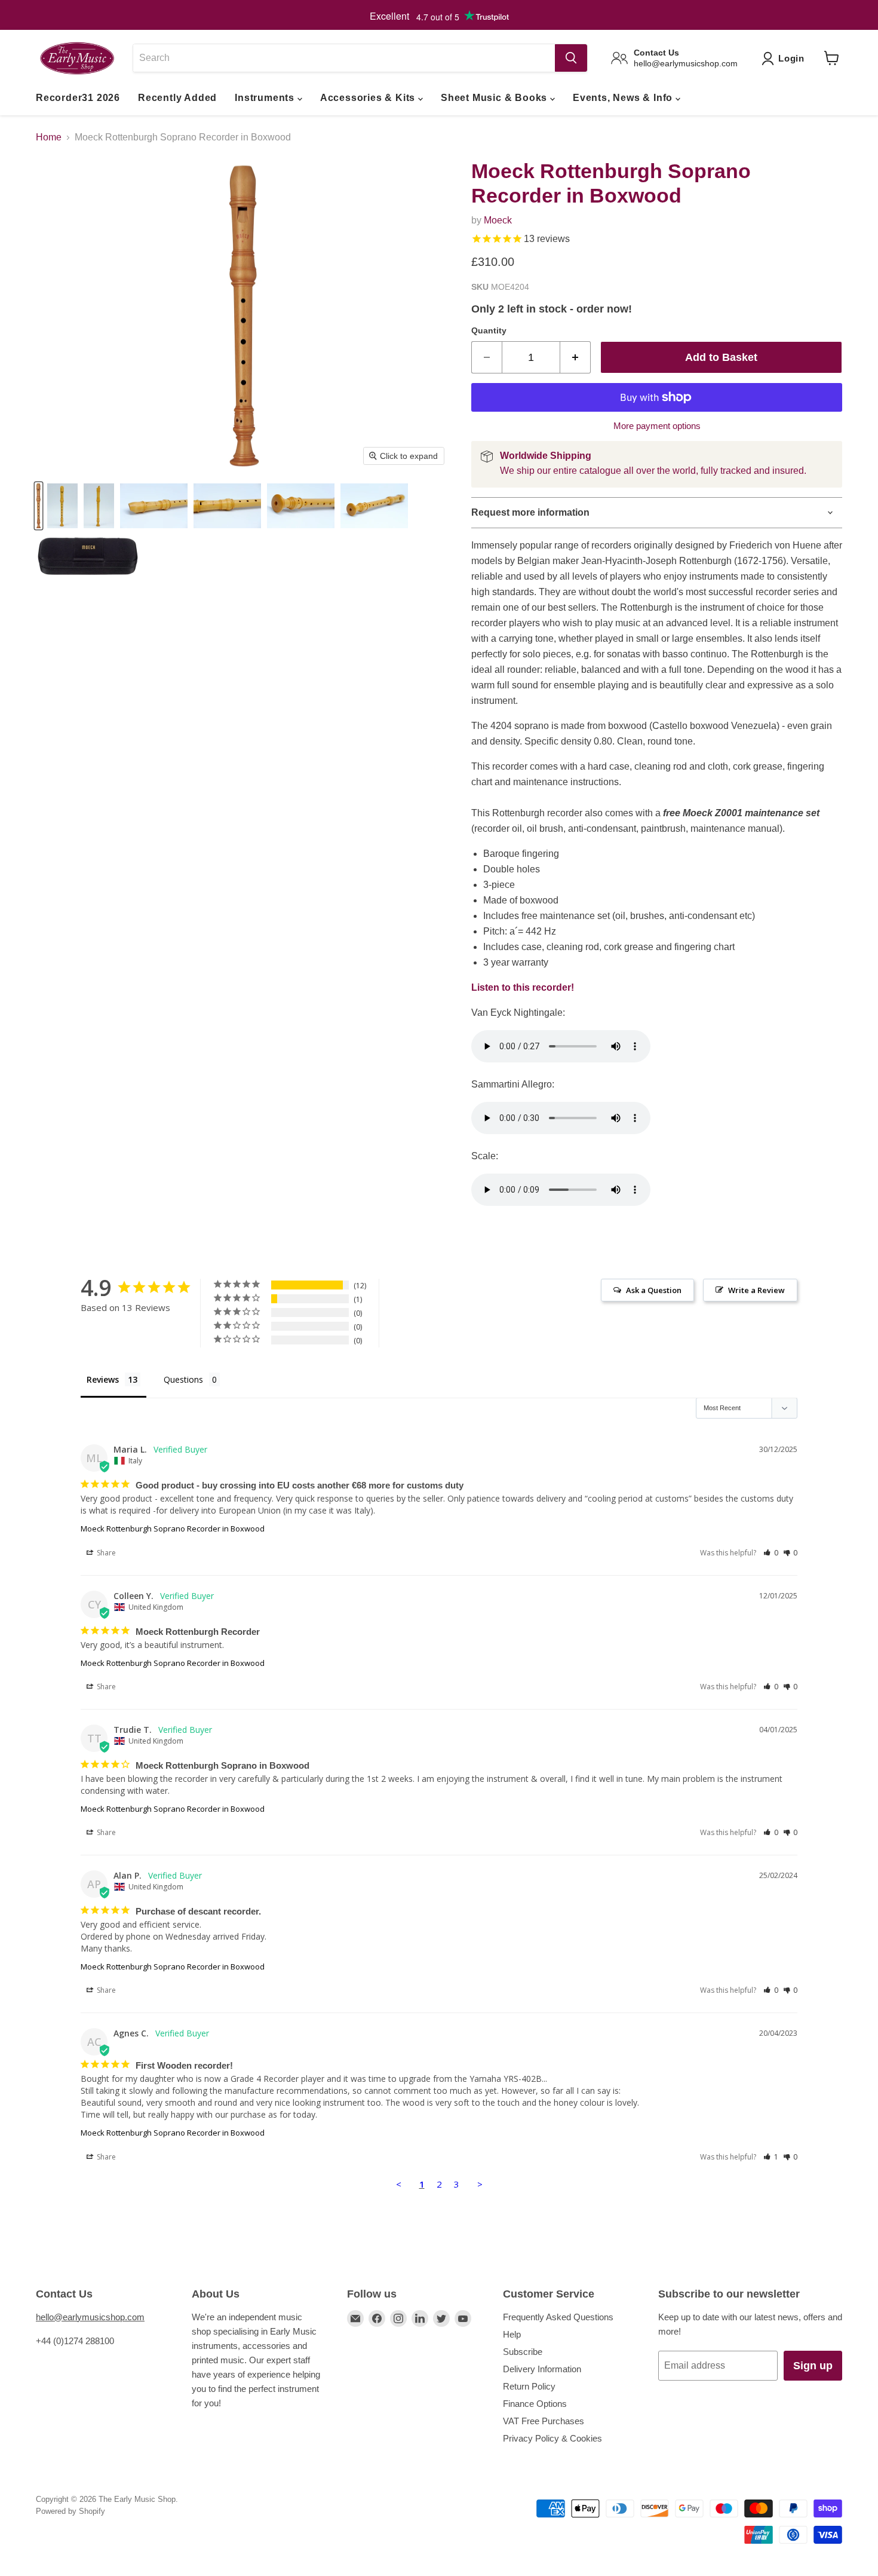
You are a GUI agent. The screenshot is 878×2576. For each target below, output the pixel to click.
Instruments (266, 98)
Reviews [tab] (103, 1379)
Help (512, 2334)
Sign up (813, 2366)
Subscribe (523, 2352)
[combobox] (344, 58)
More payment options (657, 426)
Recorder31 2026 (78, 98)
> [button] (480, 2184)
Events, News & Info (624, 98)
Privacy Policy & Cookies (552, 2438)
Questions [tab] (183, 1379)
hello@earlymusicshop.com (90, 2317)
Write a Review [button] (756, 1290)
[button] (771, 1553)
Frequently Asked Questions (558, 2317)
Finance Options (535, 2404)
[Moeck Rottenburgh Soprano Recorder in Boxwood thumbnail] (39, 506)
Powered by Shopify (70, 2511)
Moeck (498, 220)
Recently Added (177, 98)
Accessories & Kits (369, 98)
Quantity (489, 330)
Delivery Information (542, 2369)
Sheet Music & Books (495, 98)
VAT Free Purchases (544, 2421)
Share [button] (105, 1553)
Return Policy (529, 2386)
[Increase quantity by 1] (575, 358)
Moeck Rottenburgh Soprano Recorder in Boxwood (173, 1529)
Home (49, 137)
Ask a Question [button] (654, 1290)
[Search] (571, 58)
